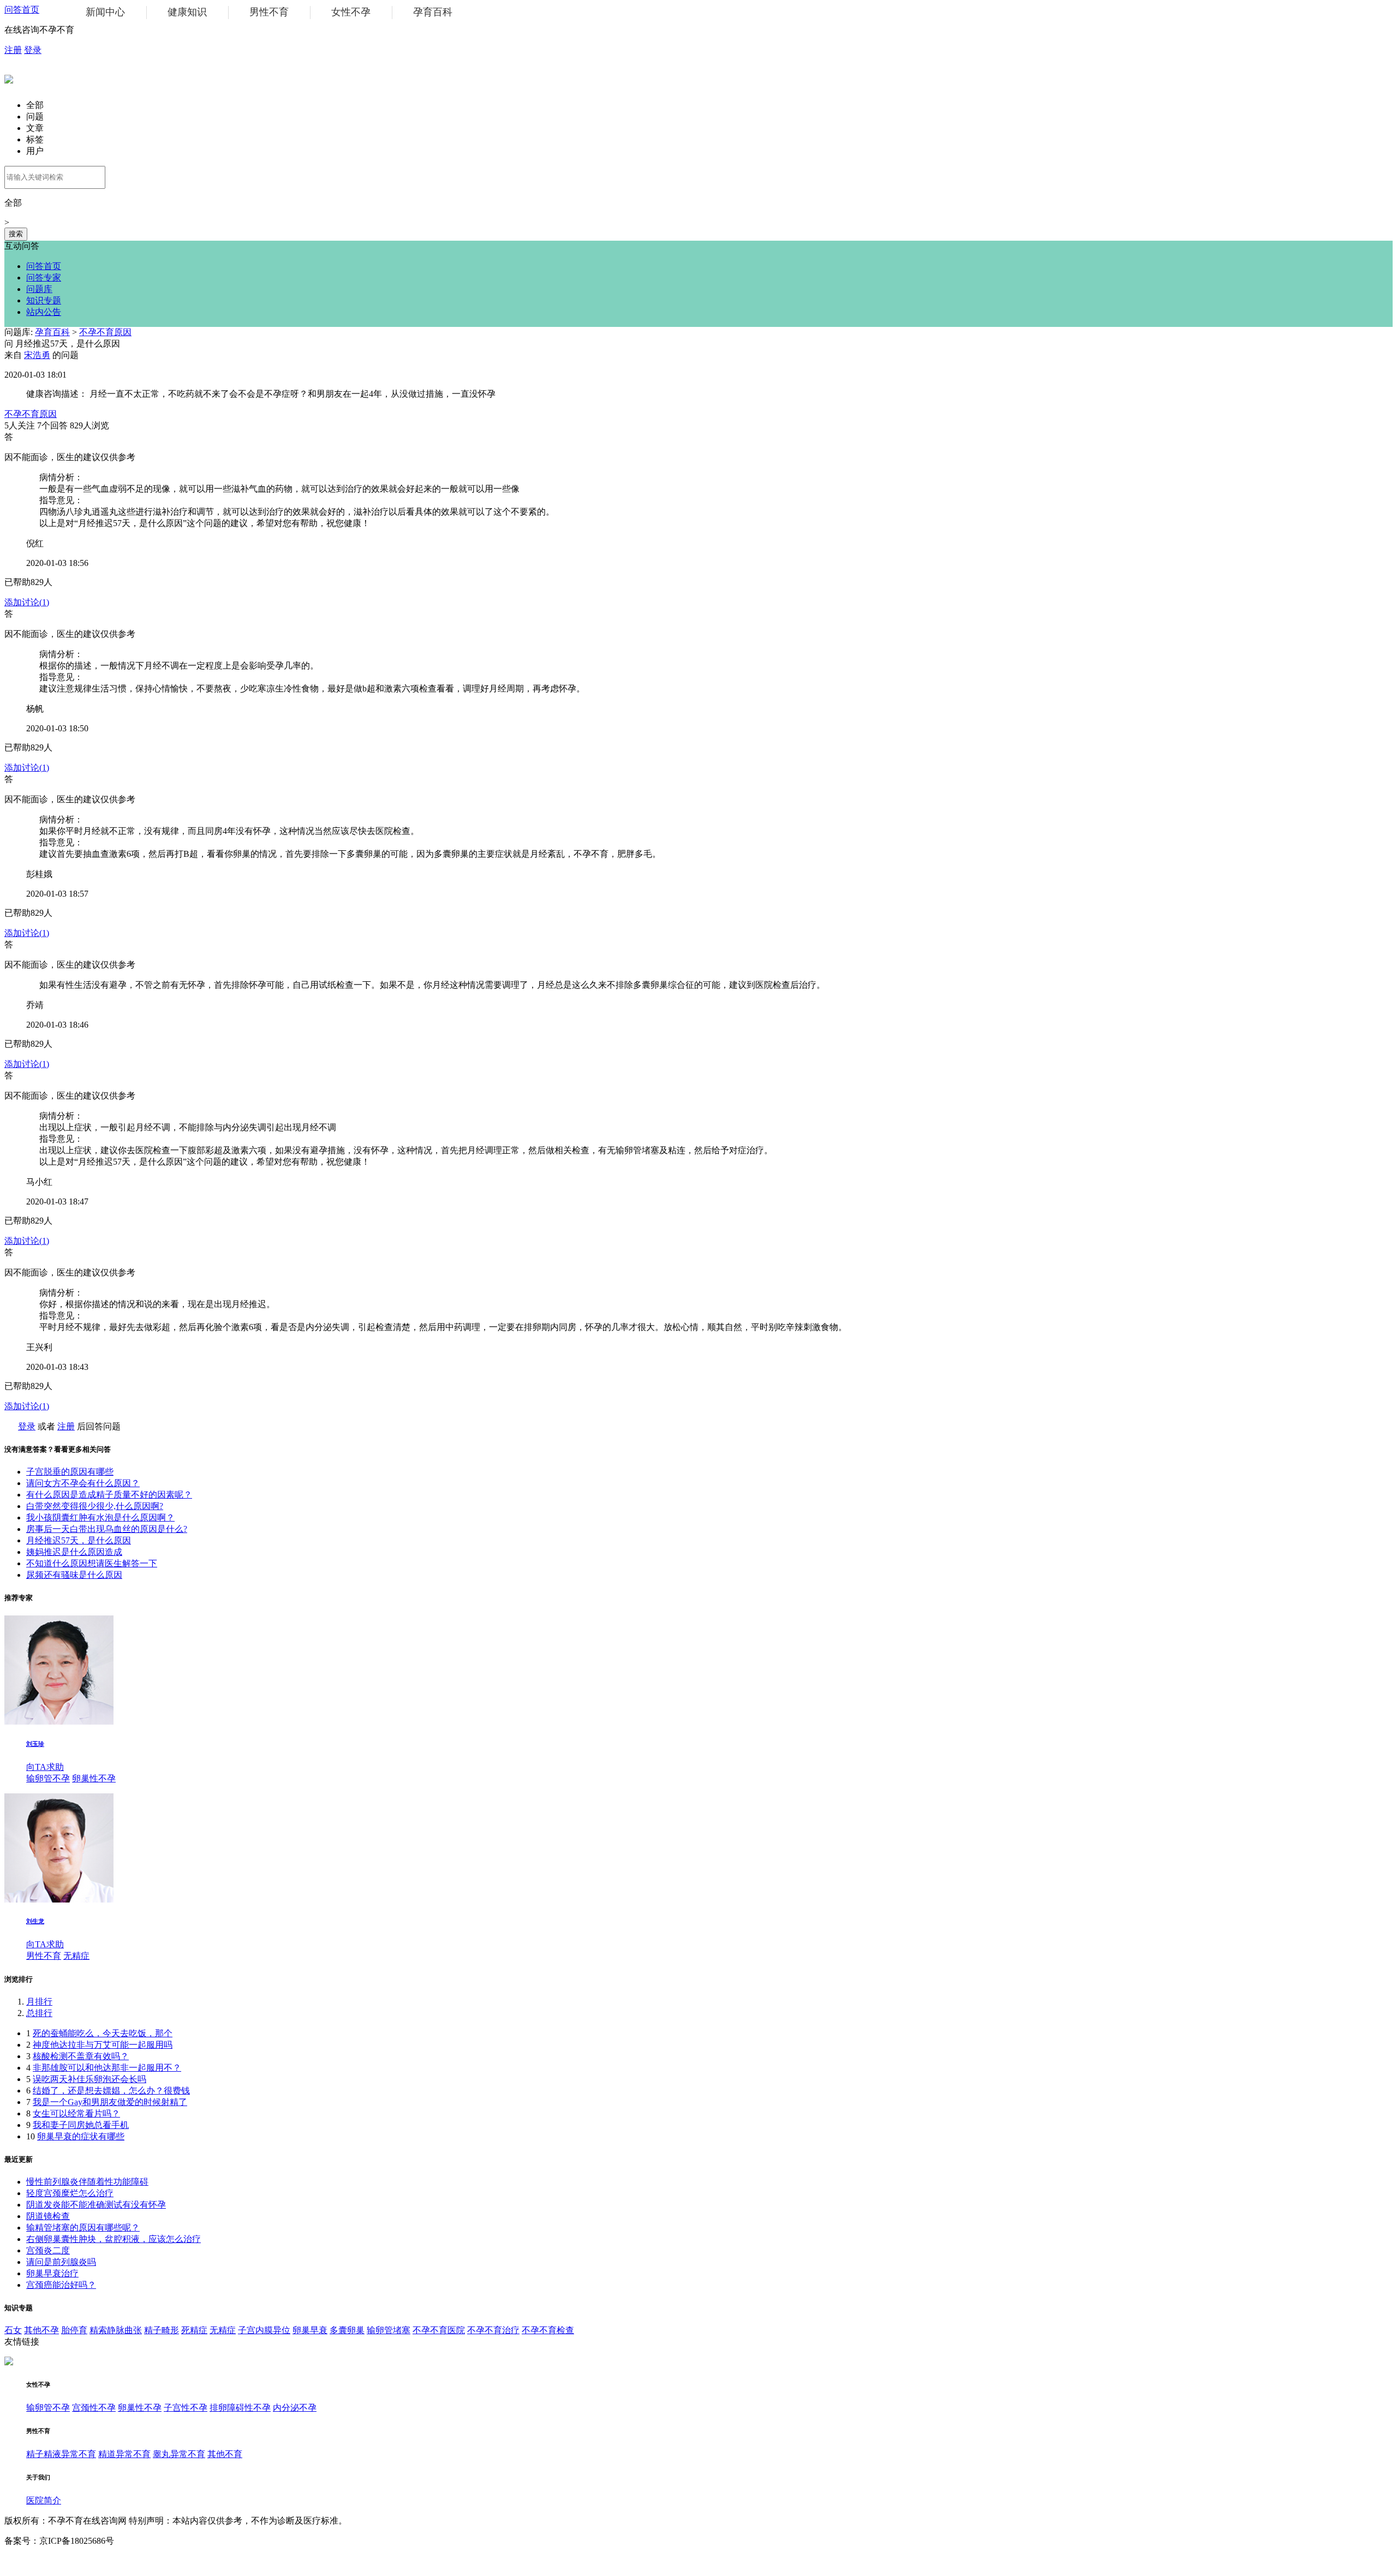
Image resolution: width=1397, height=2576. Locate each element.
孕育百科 (433, 12)
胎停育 (74, 2330)
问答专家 (44, 278)
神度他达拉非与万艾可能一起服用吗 (103, 2045)
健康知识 (187, 12)
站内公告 (44, 312)
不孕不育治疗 (493, 2330)
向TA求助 (45, 1767)
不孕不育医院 (439, 2330)
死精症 (194, 2330)
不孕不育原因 (105, 332)
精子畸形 (162, 2330)
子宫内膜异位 (264, 2330)
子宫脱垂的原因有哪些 (70, 1472)
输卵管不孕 (48, 1778)
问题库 (39, 289)
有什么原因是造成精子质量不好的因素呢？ (109, 1495)
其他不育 (225, 2454)
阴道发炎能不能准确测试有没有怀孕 (96, 2205)
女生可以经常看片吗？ (76, 2113)
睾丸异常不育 (179, 2454)
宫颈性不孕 (94, 2408)
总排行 (39, 2013)
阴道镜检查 (48, 2216)
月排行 (39, 2002)
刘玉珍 (35, 1744)
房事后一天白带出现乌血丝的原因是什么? (107, 1529)
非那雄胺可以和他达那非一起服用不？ (107, 2068)
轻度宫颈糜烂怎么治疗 (70, 2193)
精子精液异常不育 (61, 2454)
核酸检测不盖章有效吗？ (81, 2056)
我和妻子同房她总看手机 (81, 2125)
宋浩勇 (37, 355)
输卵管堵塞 (389, 2330)
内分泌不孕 (295, 2408)
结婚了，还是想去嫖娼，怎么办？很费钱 (111, 2091)
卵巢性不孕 (94, 1778)
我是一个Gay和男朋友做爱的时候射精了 (110, 2102)
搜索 (16, 234)
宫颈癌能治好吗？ (61, 2285)
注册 (13, 50)
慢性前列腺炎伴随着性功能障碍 (87, 2182)
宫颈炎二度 (48, 2250)
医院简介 (44, 2500)
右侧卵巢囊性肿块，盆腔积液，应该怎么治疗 (114, 2239)
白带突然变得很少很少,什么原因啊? (95, 1506)
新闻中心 (105, 12)
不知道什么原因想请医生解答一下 (92, 1563)
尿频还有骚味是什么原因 (74, 1575)
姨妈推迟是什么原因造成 (74, 1552)
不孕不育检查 (548, 2330)
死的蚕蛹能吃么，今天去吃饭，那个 (103, 2033)
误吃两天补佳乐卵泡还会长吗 (89, 2079)
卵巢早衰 (310, 2330)
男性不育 (269, 12)
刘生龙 (35, 1921)
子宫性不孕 (186, 2408)
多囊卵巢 (347, 2330)
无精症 (76, 1956)
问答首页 (22, 10)
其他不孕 (41, 2330)
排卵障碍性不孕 (240, 2408)
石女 (13, 2330)
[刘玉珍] (59, 1722)
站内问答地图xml (37, 2561)
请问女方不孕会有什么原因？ (83, 1483)
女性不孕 (351, 12)
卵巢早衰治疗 (52, 2273)
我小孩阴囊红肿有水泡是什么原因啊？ (100, 1517)
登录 (33, 50)
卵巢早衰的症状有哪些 (81, 2136)
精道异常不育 (124, 2454)
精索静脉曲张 (116, 2330)
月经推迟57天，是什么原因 (79, 1540)
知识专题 (44, 300)
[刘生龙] (59, 1900)
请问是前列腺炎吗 (61, 2262)
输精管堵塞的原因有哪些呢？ (83, 2228)
